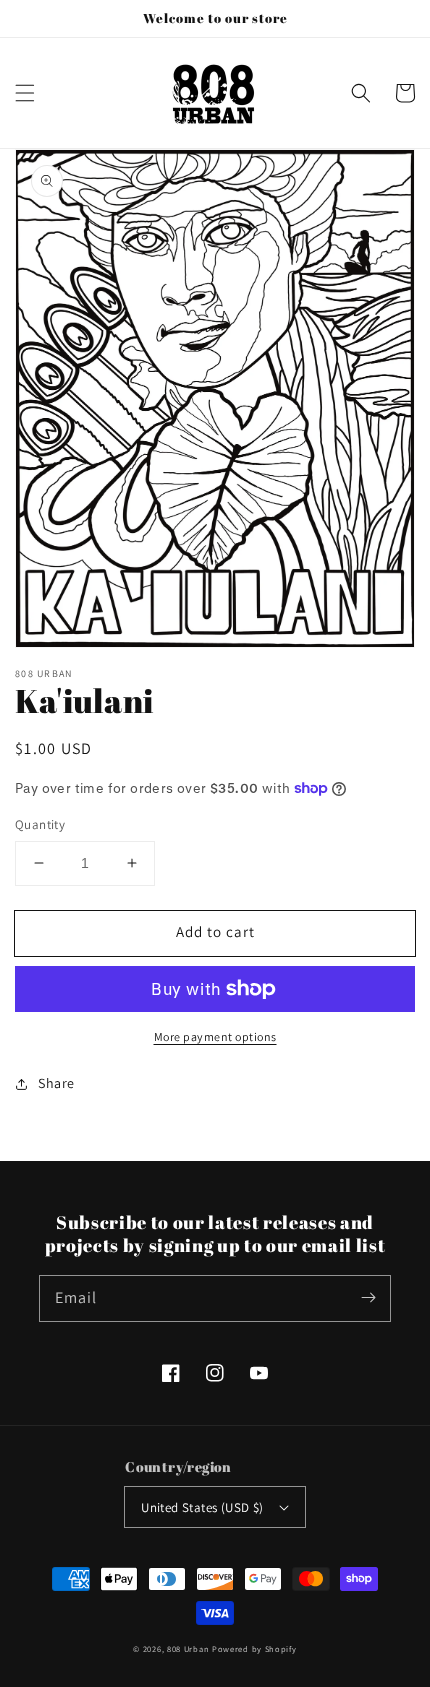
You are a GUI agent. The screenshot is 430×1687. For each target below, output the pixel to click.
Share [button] (56, 1083)
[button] (25, 93)
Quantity (40, 824)
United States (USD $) (202, 1507)
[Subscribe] (368, 1298)
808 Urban (188, 1648)
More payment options (215, 1036)
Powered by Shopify (254, 1648)
